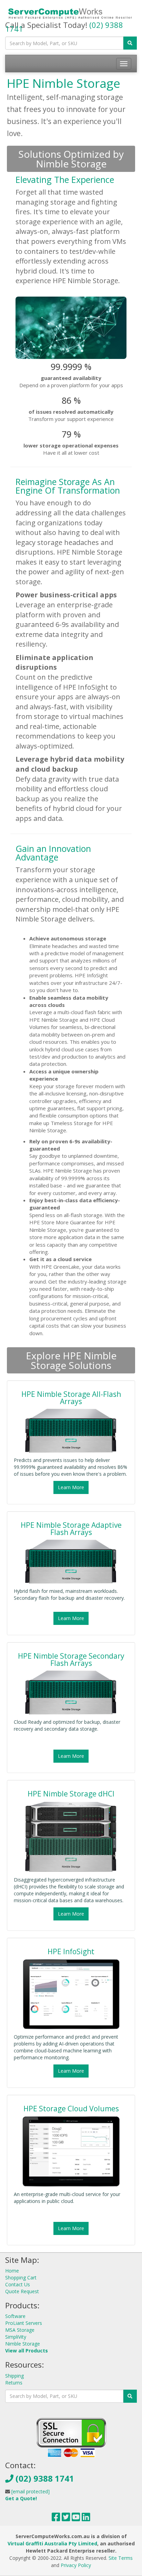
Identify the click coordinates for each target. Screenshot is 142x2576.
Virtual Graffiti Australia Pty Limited (52, 2543)
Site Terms (121, 2558)
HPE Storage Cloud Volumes (71, 2109)
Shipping (14, 2376)
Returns (14, 2383)
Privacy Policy (76, 2565)
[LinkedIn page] (86, 2519)
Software (15, 2316)
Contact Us (18, 2284)
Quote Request (22, 2291)
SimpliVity (16, 2337)
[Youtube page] (76, 2519)
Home (12, 2271)
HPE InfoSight (71, 1951)
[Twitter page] (66, 2519)
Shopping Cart (21, 2278)
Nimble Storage (23, 2344)
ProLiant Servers (24, 2323)
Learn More (71, 1487)
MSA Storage (20, 2330)
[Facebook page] (56, 2519)
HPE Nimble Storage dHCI (71, 1794)
